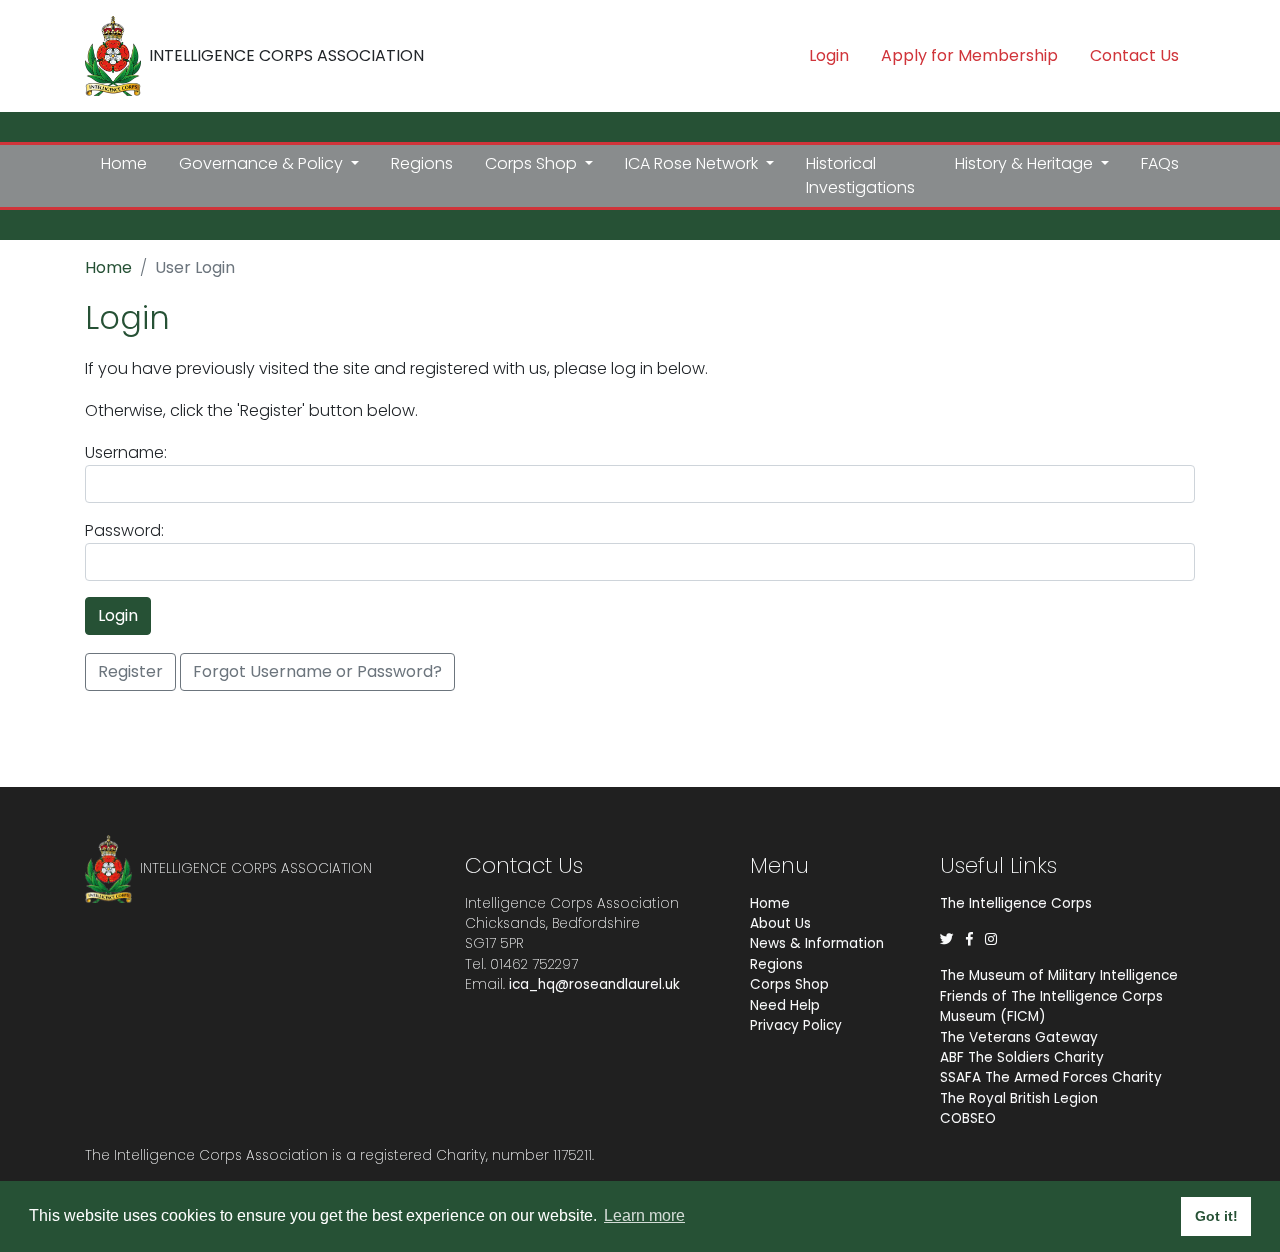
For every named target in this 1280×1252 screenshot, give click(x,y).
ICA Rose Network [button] (693, 163)
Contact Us (1134, 55)
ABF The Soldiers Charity (1022, 1057)
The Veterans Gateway (1019, 1037)
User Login (195, 267)
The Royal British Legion (1019, 1098)
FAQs (1160, 163)
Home (124, 163)
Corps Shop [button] (533, 163)
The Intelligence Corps (1016, 903)
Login (829, 55)
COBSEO (968, 1118)
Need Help (785, 1005)
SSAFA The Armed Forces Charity (1051, 1077)
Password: (124, 530)
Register (130, 671)
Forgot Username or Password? (317, 671)
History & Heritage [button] (1026, 163)
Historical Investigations (860, 175)
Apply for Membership (969, 55)
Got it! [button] (1216, 1216)
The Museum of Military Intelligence (1059, 975)
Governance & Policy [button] (263, 163)
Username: (126, 452)
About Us (780, 923)
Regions (422, 163)
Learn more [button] (644, 1215)
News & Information (817, 943)
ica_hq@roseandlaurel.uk (594, 984)
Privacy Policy (796, 1025)
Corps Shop (789, 984)
